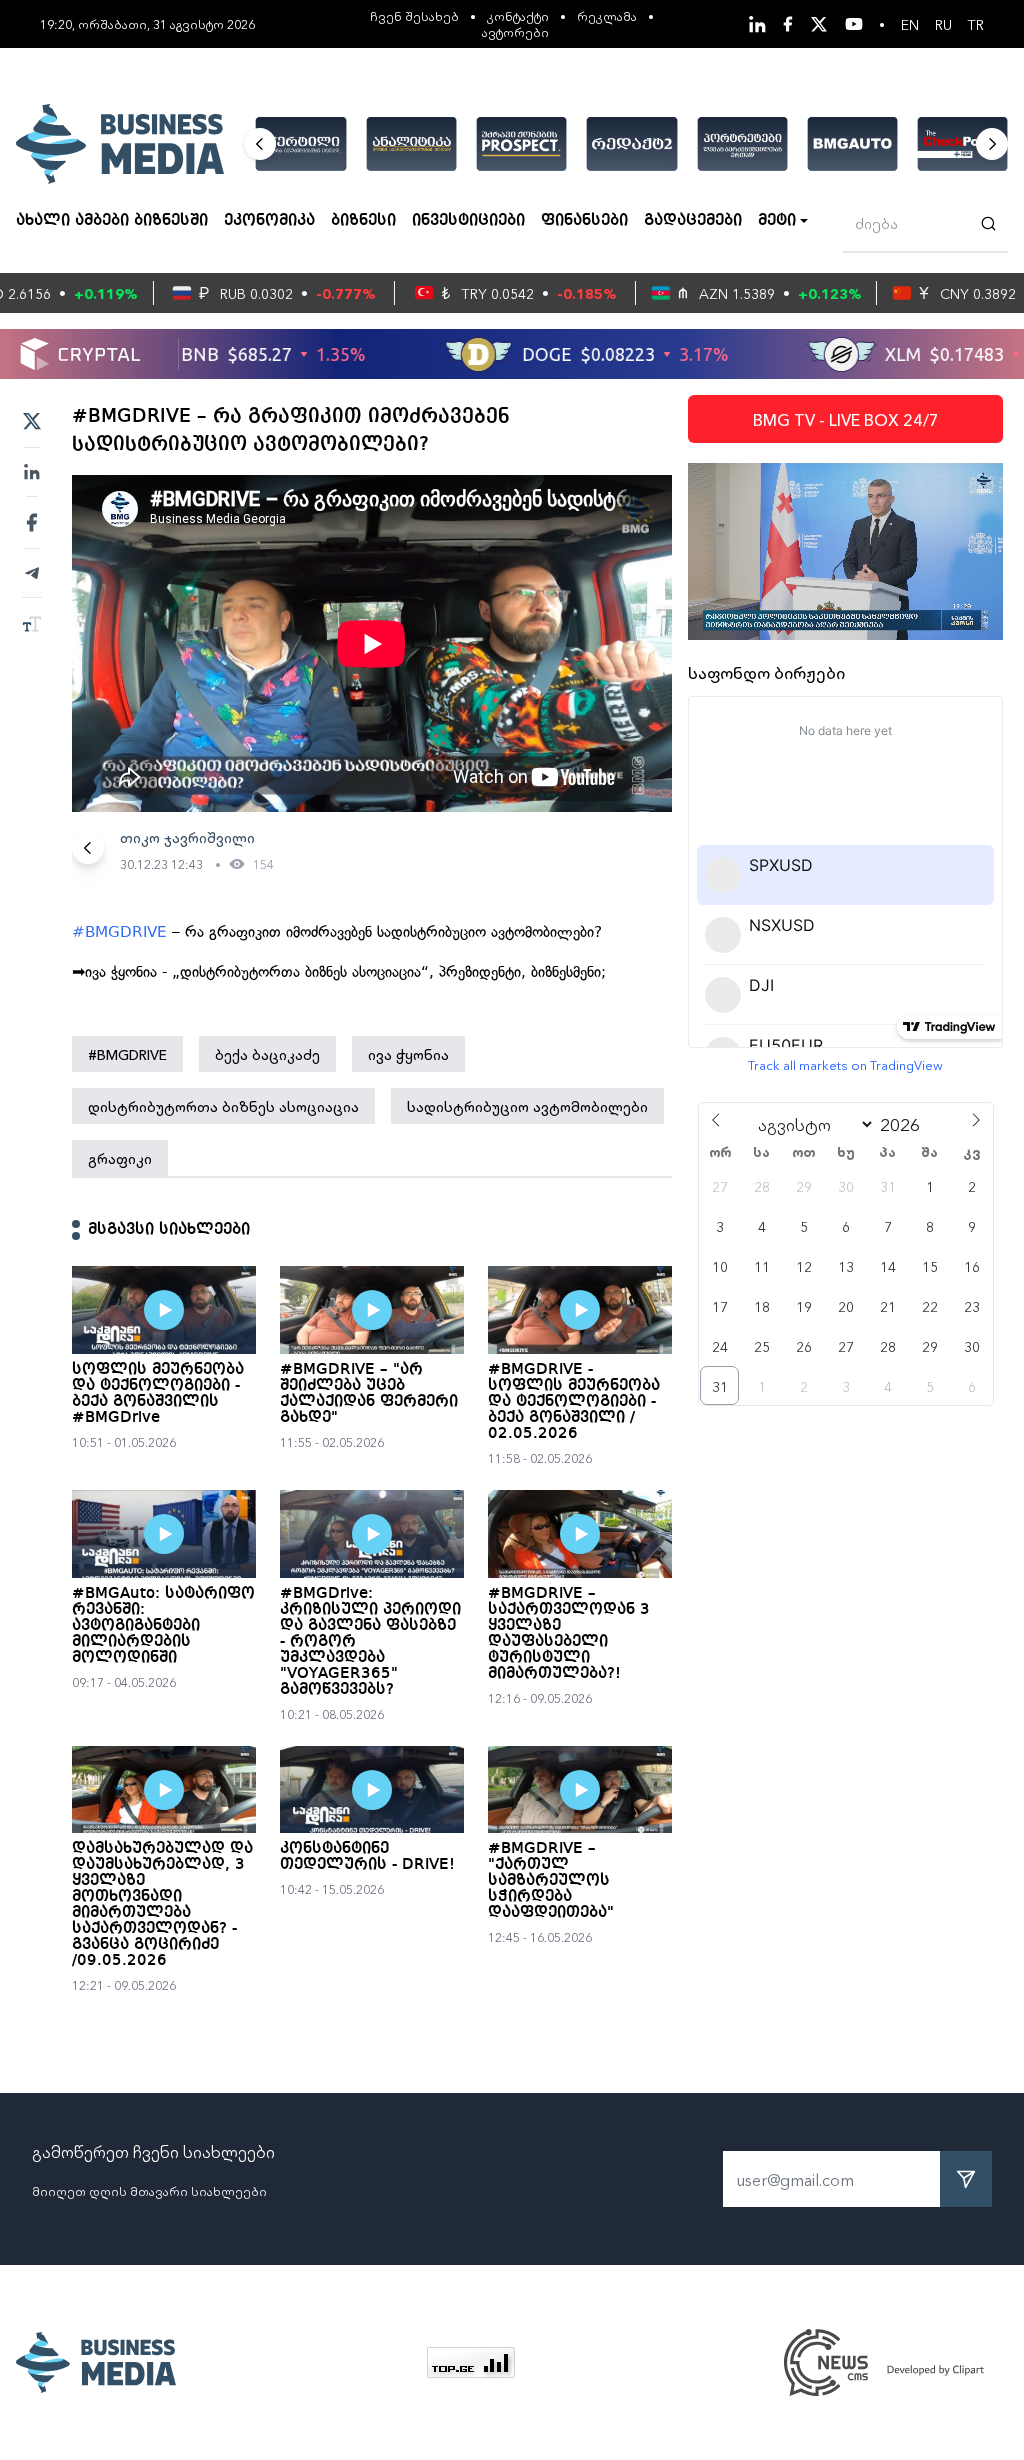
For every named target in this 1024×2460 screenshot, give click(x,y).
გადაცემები (693, 221)
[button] (260, 144)
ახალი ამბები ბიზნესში (112, 221)
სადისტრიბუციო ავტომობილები (527, 1106)
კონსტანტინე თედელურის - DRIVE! (367, 1857)
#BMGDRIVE (119, 932)
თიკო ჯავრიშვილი (187, 837)
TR (976, 24)
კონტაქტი (518, 15)
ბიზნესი (363, 221)
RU (943, 24)
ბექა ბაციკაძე (267, 1054)
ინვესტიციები (468, 221)
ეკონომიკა (269, 221)
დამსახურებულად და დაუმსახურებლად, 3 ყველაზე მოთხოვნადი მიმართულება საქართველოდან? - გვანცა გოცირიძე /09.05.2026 (162, 1905)
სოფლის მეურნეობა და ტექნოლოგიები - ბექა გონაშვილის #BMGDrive (158, 1394)
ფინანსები (584, 221)
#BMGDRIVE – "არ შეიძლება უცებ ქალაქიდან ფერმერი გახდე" (369, 1394)
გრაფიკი (120, 1158)
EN (910, 24)
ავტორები (515, 31)
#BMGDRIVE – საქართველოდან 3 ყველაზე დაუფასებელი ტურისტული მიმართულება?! (569, 1634)
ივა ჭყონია (408, 1054)
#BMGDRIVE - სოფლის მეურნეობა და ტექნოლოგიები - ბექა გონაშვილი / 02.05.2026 (574, 1402)
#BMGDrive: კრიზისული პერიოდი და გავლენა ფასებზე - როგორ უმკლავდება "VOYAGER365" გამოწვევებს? (370, 1642)
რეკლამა (607, 15)
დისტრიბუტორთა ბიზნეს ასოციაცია (223, 1106)
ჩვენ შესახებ (414, 15)
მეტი (777, 221)
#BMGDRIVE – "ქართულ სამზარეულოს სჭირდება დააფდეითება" (551, 1881)
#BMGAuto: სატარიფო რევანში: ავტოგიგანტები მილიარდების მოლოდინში (163, 1626)
